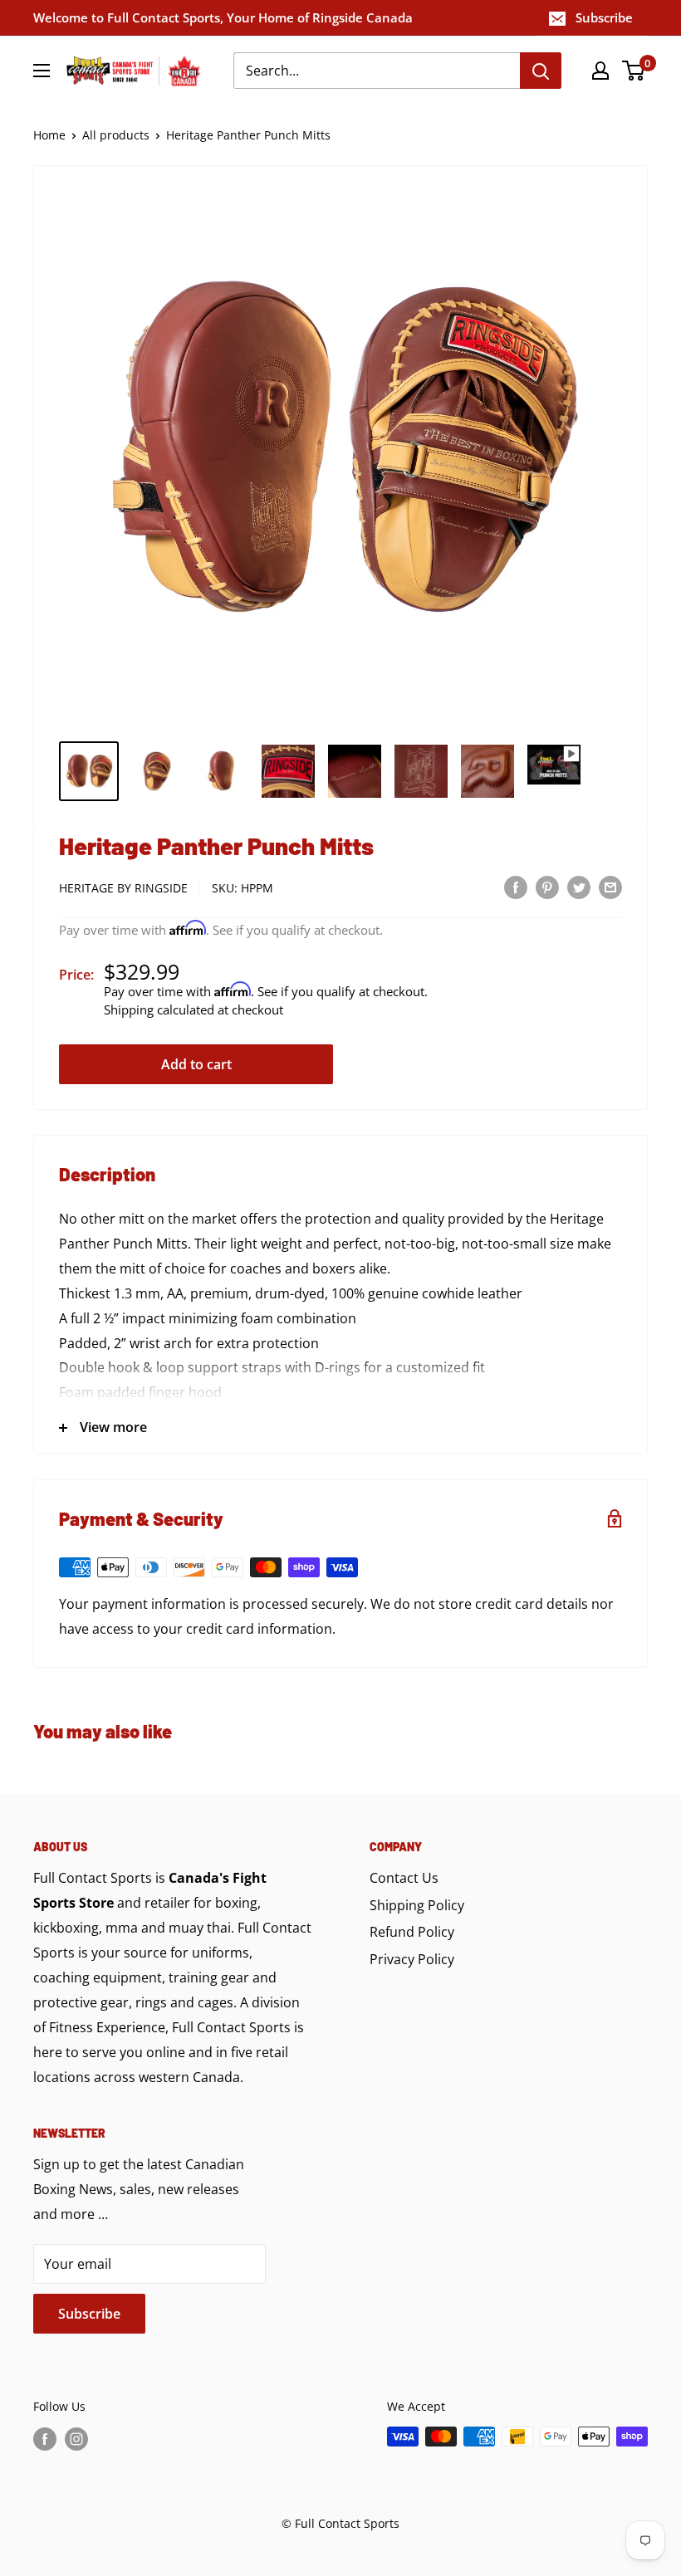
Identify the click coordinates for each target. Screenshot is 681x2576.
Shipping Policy (417, 1905)
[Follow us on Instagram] (76, 2438)
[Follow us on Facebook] (45, 2438)
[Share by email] (610, 887)
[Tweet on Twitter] (579, 887)
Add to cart (196, 1064)
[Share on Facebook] (516, 887)
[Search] (541, 71)
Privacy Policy (412, 1959)
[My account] (600, 71)
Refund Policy (412, 1932)
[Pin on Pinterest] (547, 887)
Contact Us (404, 1878)
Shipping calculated (159, 1009)
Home (49, 135)
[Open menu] (42, 71)
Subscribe (604, 17)
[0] (634, 71)
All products (116, 135)
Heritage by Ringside (123, 888)
